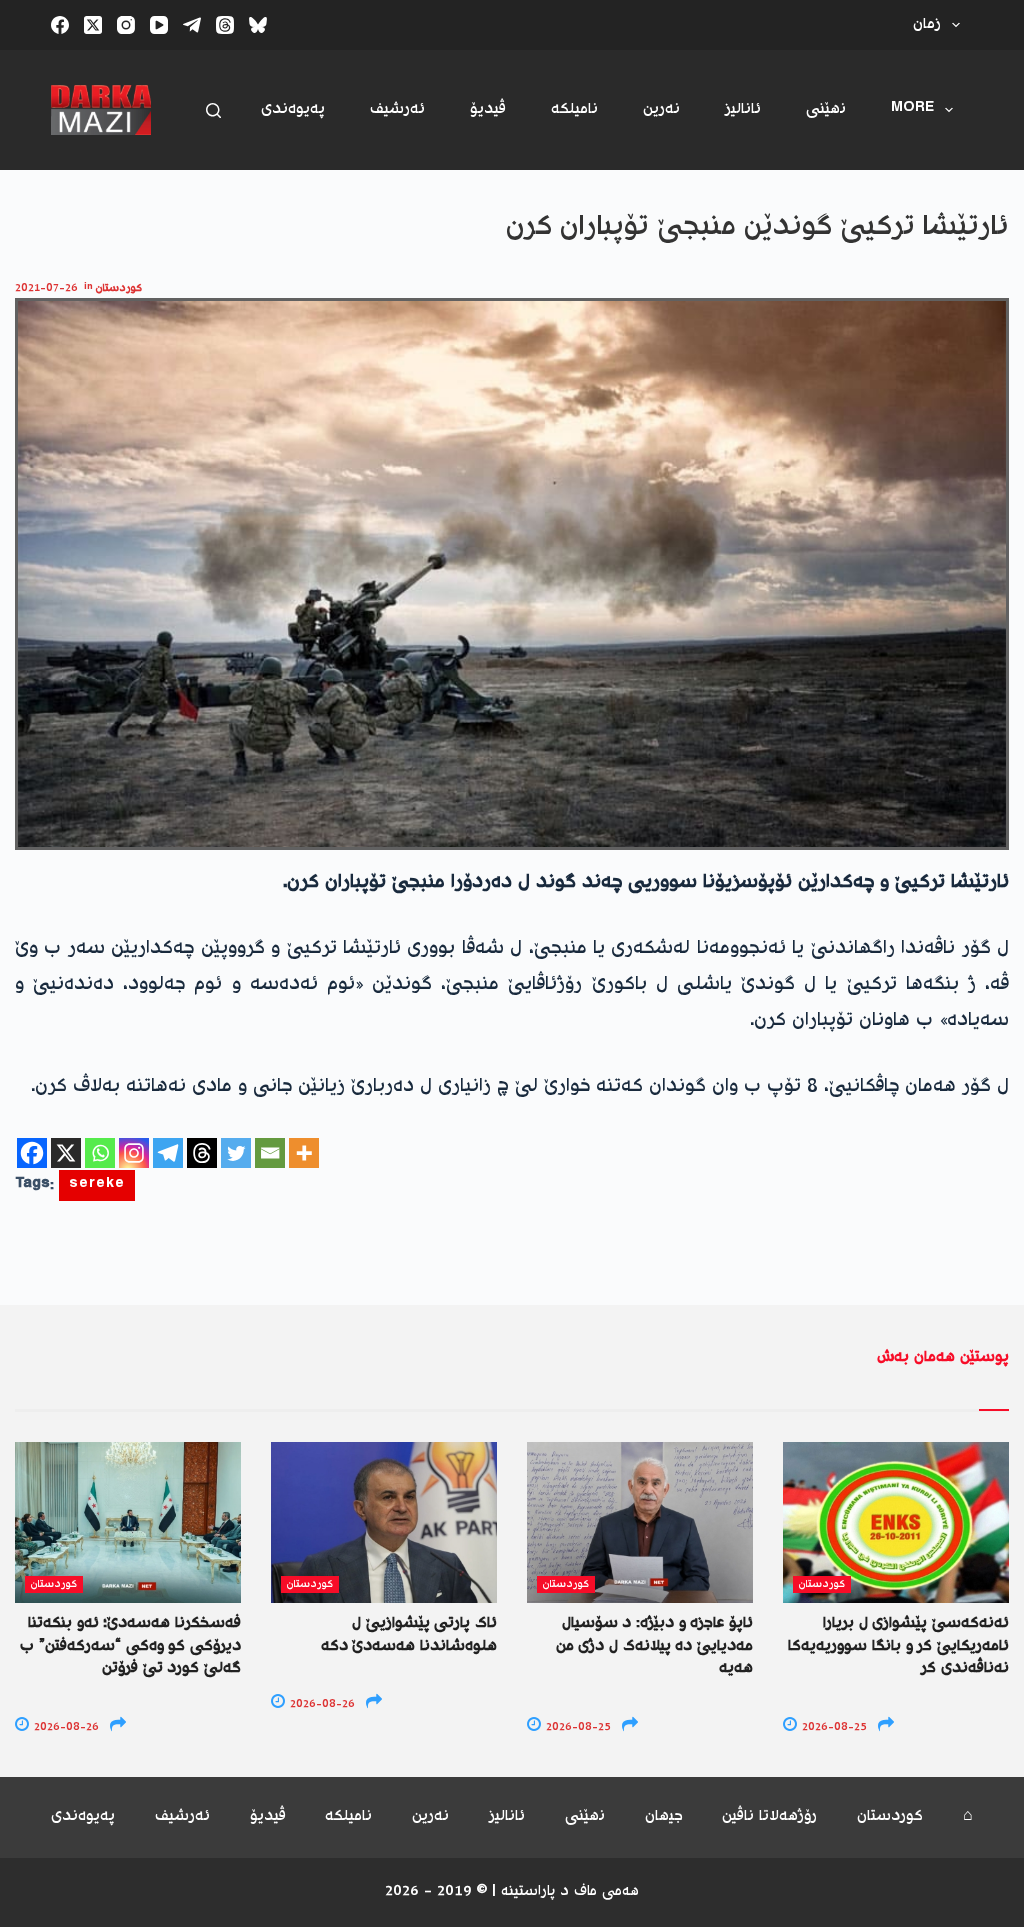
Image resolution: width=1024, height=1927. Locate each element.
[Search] (213, 110)
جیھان (664, 1817)
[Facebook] (60, 25)
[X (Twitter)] (93, 25)
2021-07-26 (46, 288)
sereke (97, 1185)
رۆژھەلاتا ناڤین (769, 1817)
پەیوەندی (293, 109)
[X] (66, 1153)
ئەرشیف (397, 109)
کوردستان (119, 288)
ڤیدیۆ (488, 109)
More (912, 109)
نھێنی (826, 109)
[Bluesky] (258, 25)
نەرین (661, 109)
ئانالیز (743, 109)
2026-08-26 (65, 1727)
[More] (304, 1153)
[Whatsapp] (100, 1153)
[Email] (270, 1153)
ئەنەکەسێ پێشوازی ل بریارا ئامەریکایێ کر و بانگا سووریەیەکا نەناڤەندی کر (898, 1646)
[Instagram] (126, 25)
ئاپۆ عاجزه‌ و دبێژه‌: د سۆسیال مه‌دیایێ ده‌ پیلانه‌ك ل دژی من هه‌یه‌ (654, 1646)
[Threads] (225, 25)
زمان (927, 24)
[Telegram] (192, 25)
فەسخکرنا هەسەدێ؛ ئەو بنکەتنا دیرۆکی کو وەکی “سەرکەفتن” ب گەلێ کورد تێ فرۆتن (130, 1646)
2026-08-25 (577, 1727)
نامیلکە (574, 109)
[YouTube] (159, 25)
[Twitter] (236, 1153)
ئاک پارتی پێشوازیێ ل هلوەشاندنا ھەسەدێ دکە (409, 1634)
